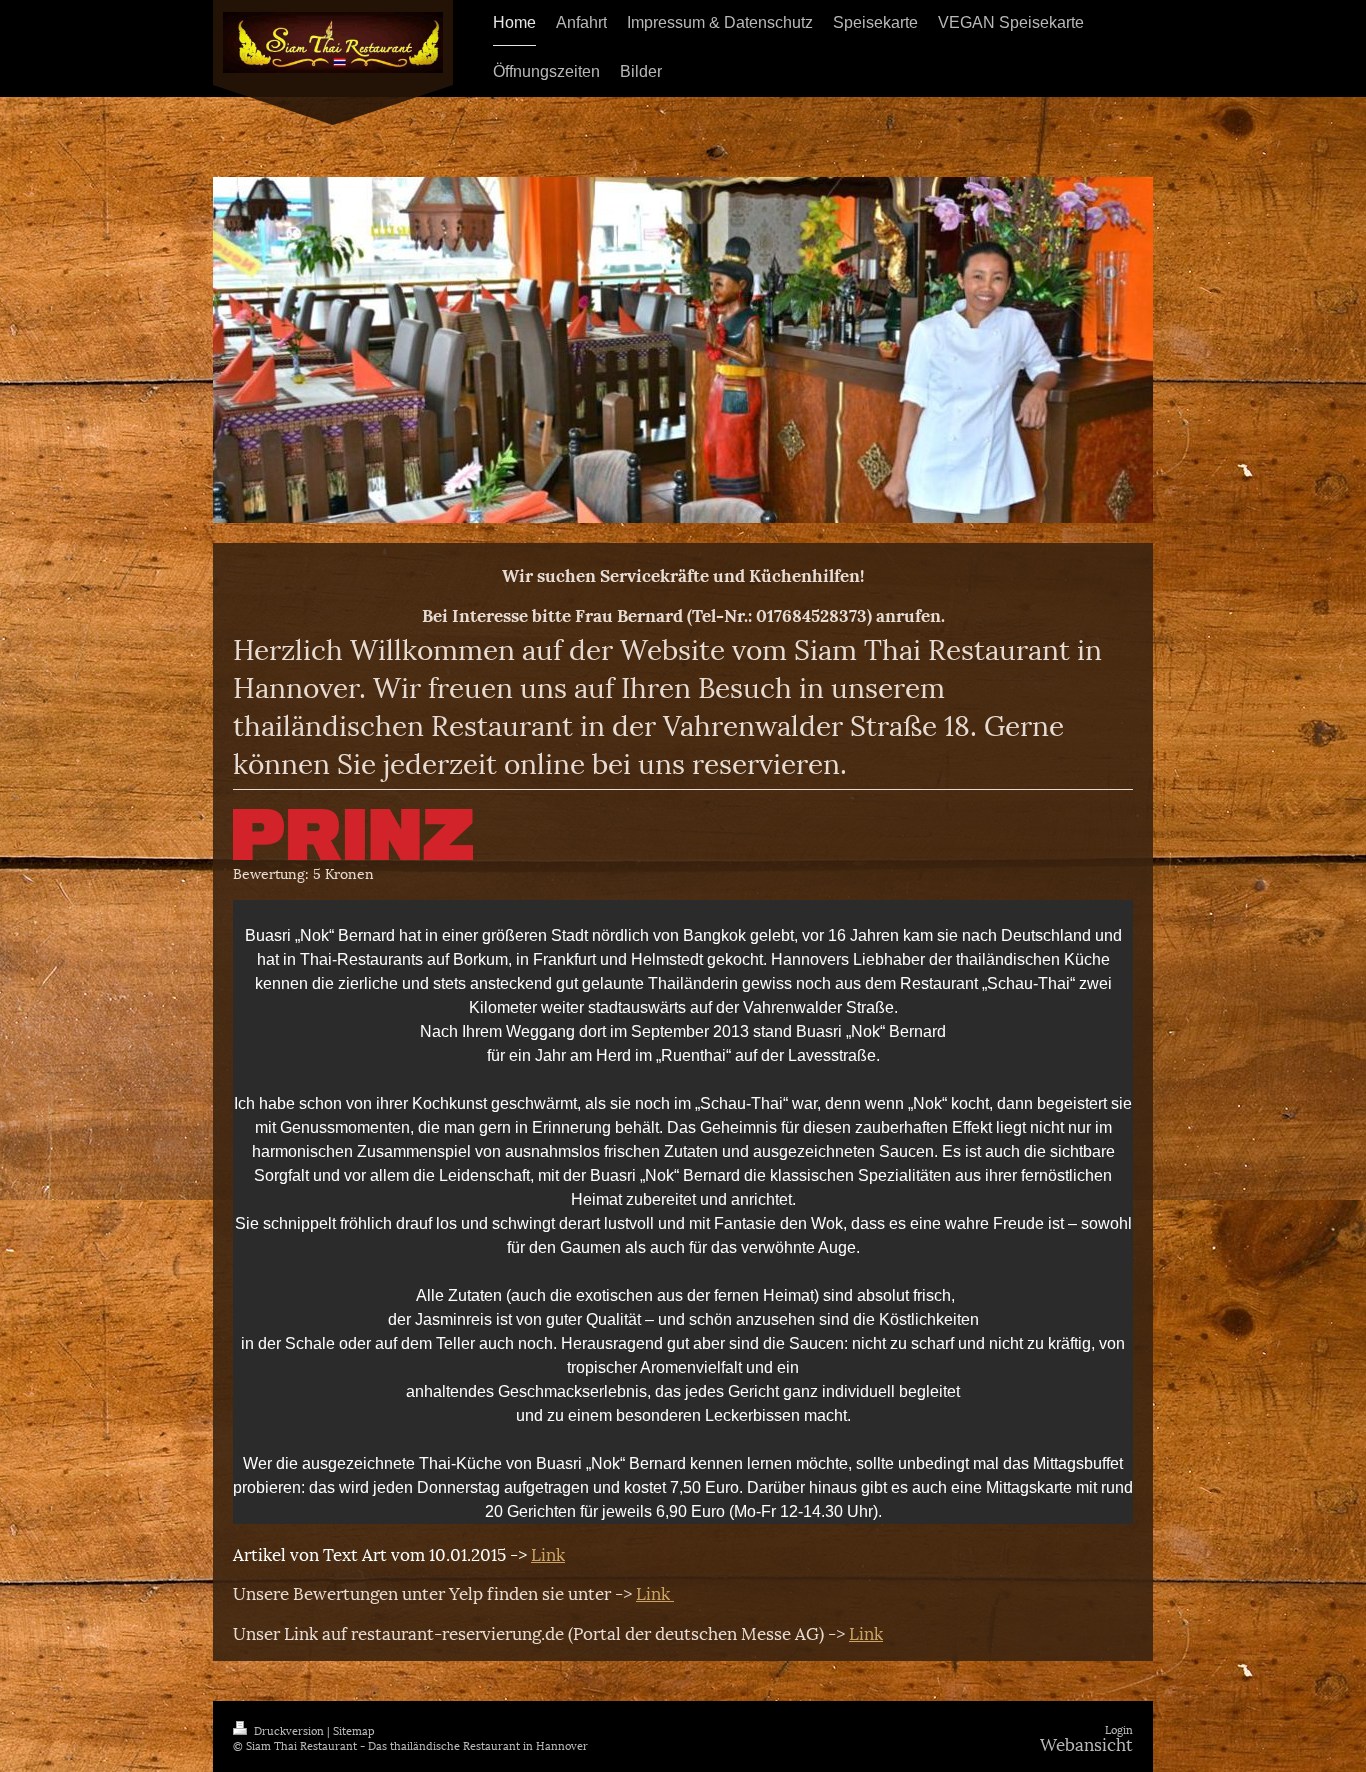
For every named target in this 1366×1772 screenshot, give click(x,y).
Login (1119, 1728)
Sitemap (354, 1729)
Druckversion (289, 1729)
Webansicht (1086, 1743)
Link (548, 1553)
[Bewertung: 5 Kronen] (353, 834)
